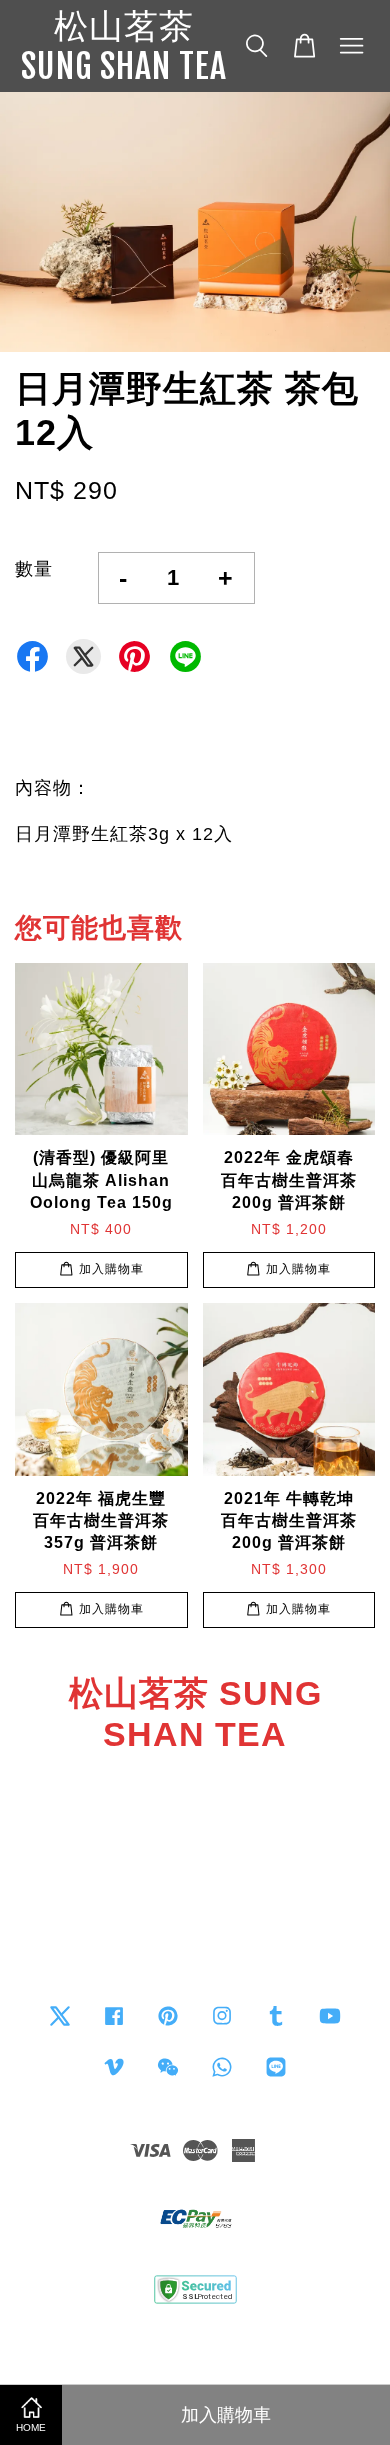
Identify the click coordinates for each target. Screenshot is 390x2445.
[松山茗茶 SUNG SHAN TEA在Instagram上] (222, 2024)
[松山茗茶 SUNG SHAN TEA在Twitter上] (60, 2024)
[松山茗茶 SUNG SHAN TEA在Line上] (276, 2075)
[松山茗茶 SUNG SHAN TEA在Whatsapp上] (222, 2075)
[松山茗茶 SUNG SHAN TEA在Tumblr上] (276, 2024)
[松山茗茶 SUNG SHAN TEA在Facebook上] (114, 2024)
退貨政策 (195, 2341)
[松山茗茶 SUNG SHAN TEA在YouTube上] (330, 2024)
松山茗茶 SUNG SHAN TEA (124, 46)
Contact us (195, 1901)
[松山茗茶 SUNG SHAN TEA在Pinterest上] (168, 2024)
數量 (34, 569)
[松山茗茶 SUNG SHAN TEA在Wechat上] (168, 2075)
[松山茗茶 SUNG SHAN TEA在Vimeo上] (114, 2075)
